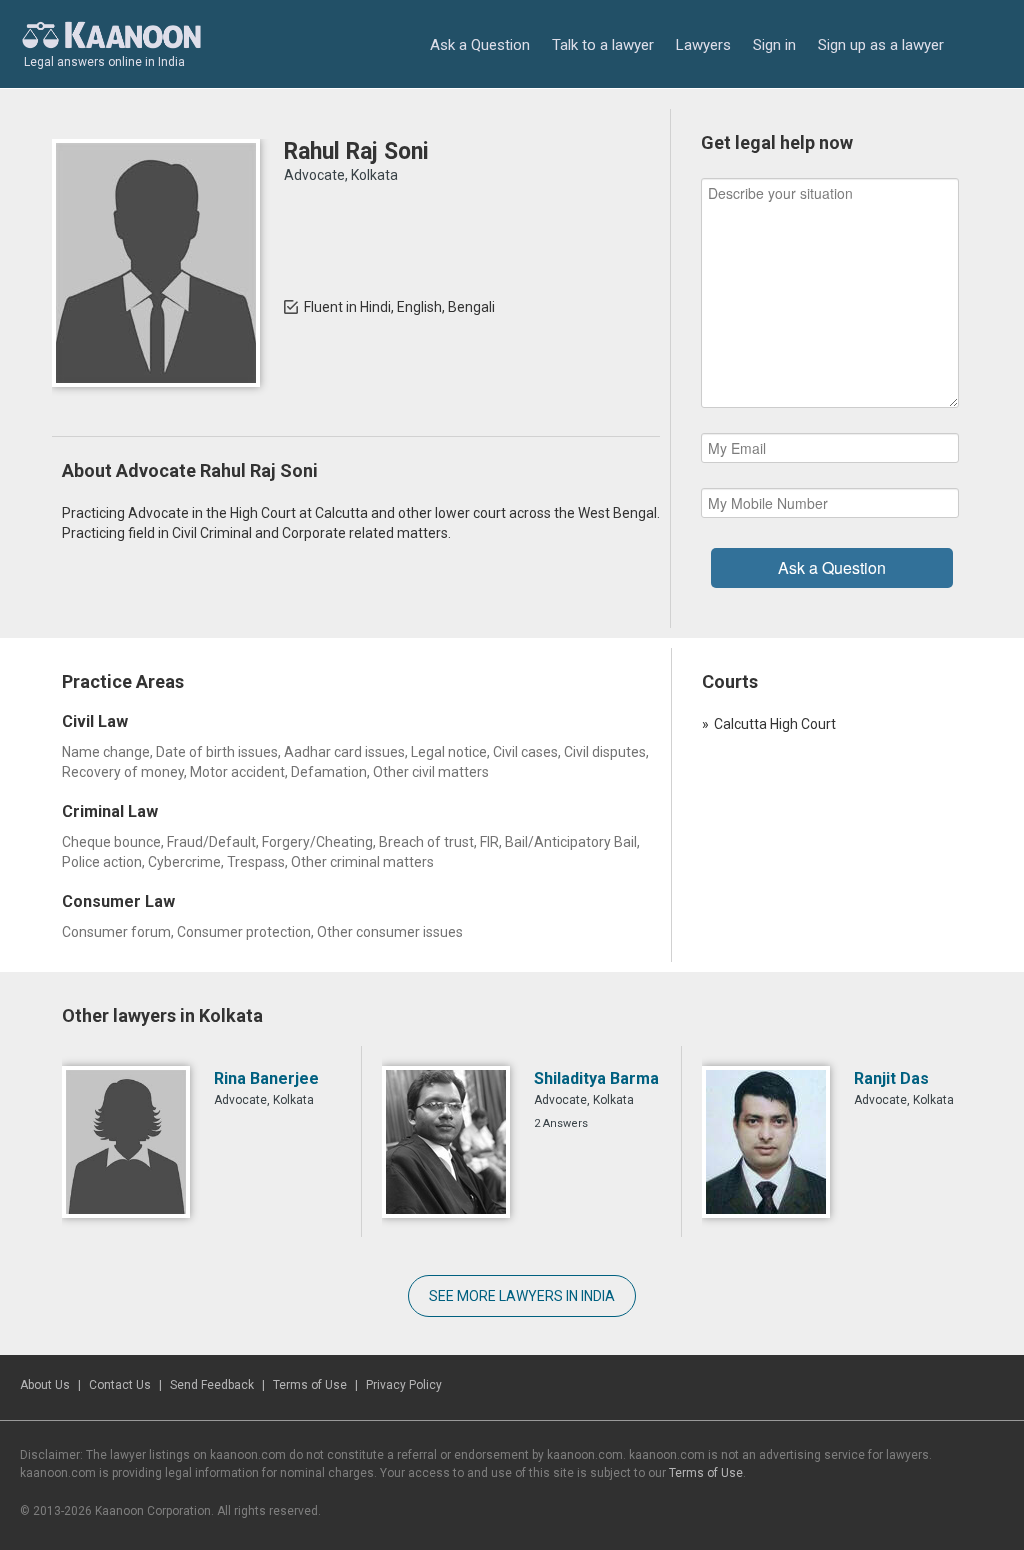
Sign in (774, 45)
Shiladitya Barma (596, 1078)
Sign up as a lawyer (881, 45)
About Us (45, 1385)
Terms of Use (310, 1385)
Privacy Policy (404, 1385)
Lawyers (703, 45)
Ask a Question (480, 45)
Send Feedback (212, 1385)
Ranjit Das (891, 1078)
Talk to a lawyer (603, 45)
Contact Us (120, 1385)
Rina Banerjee (266, 1078)
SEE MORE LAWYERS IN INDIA (522, 1296)
